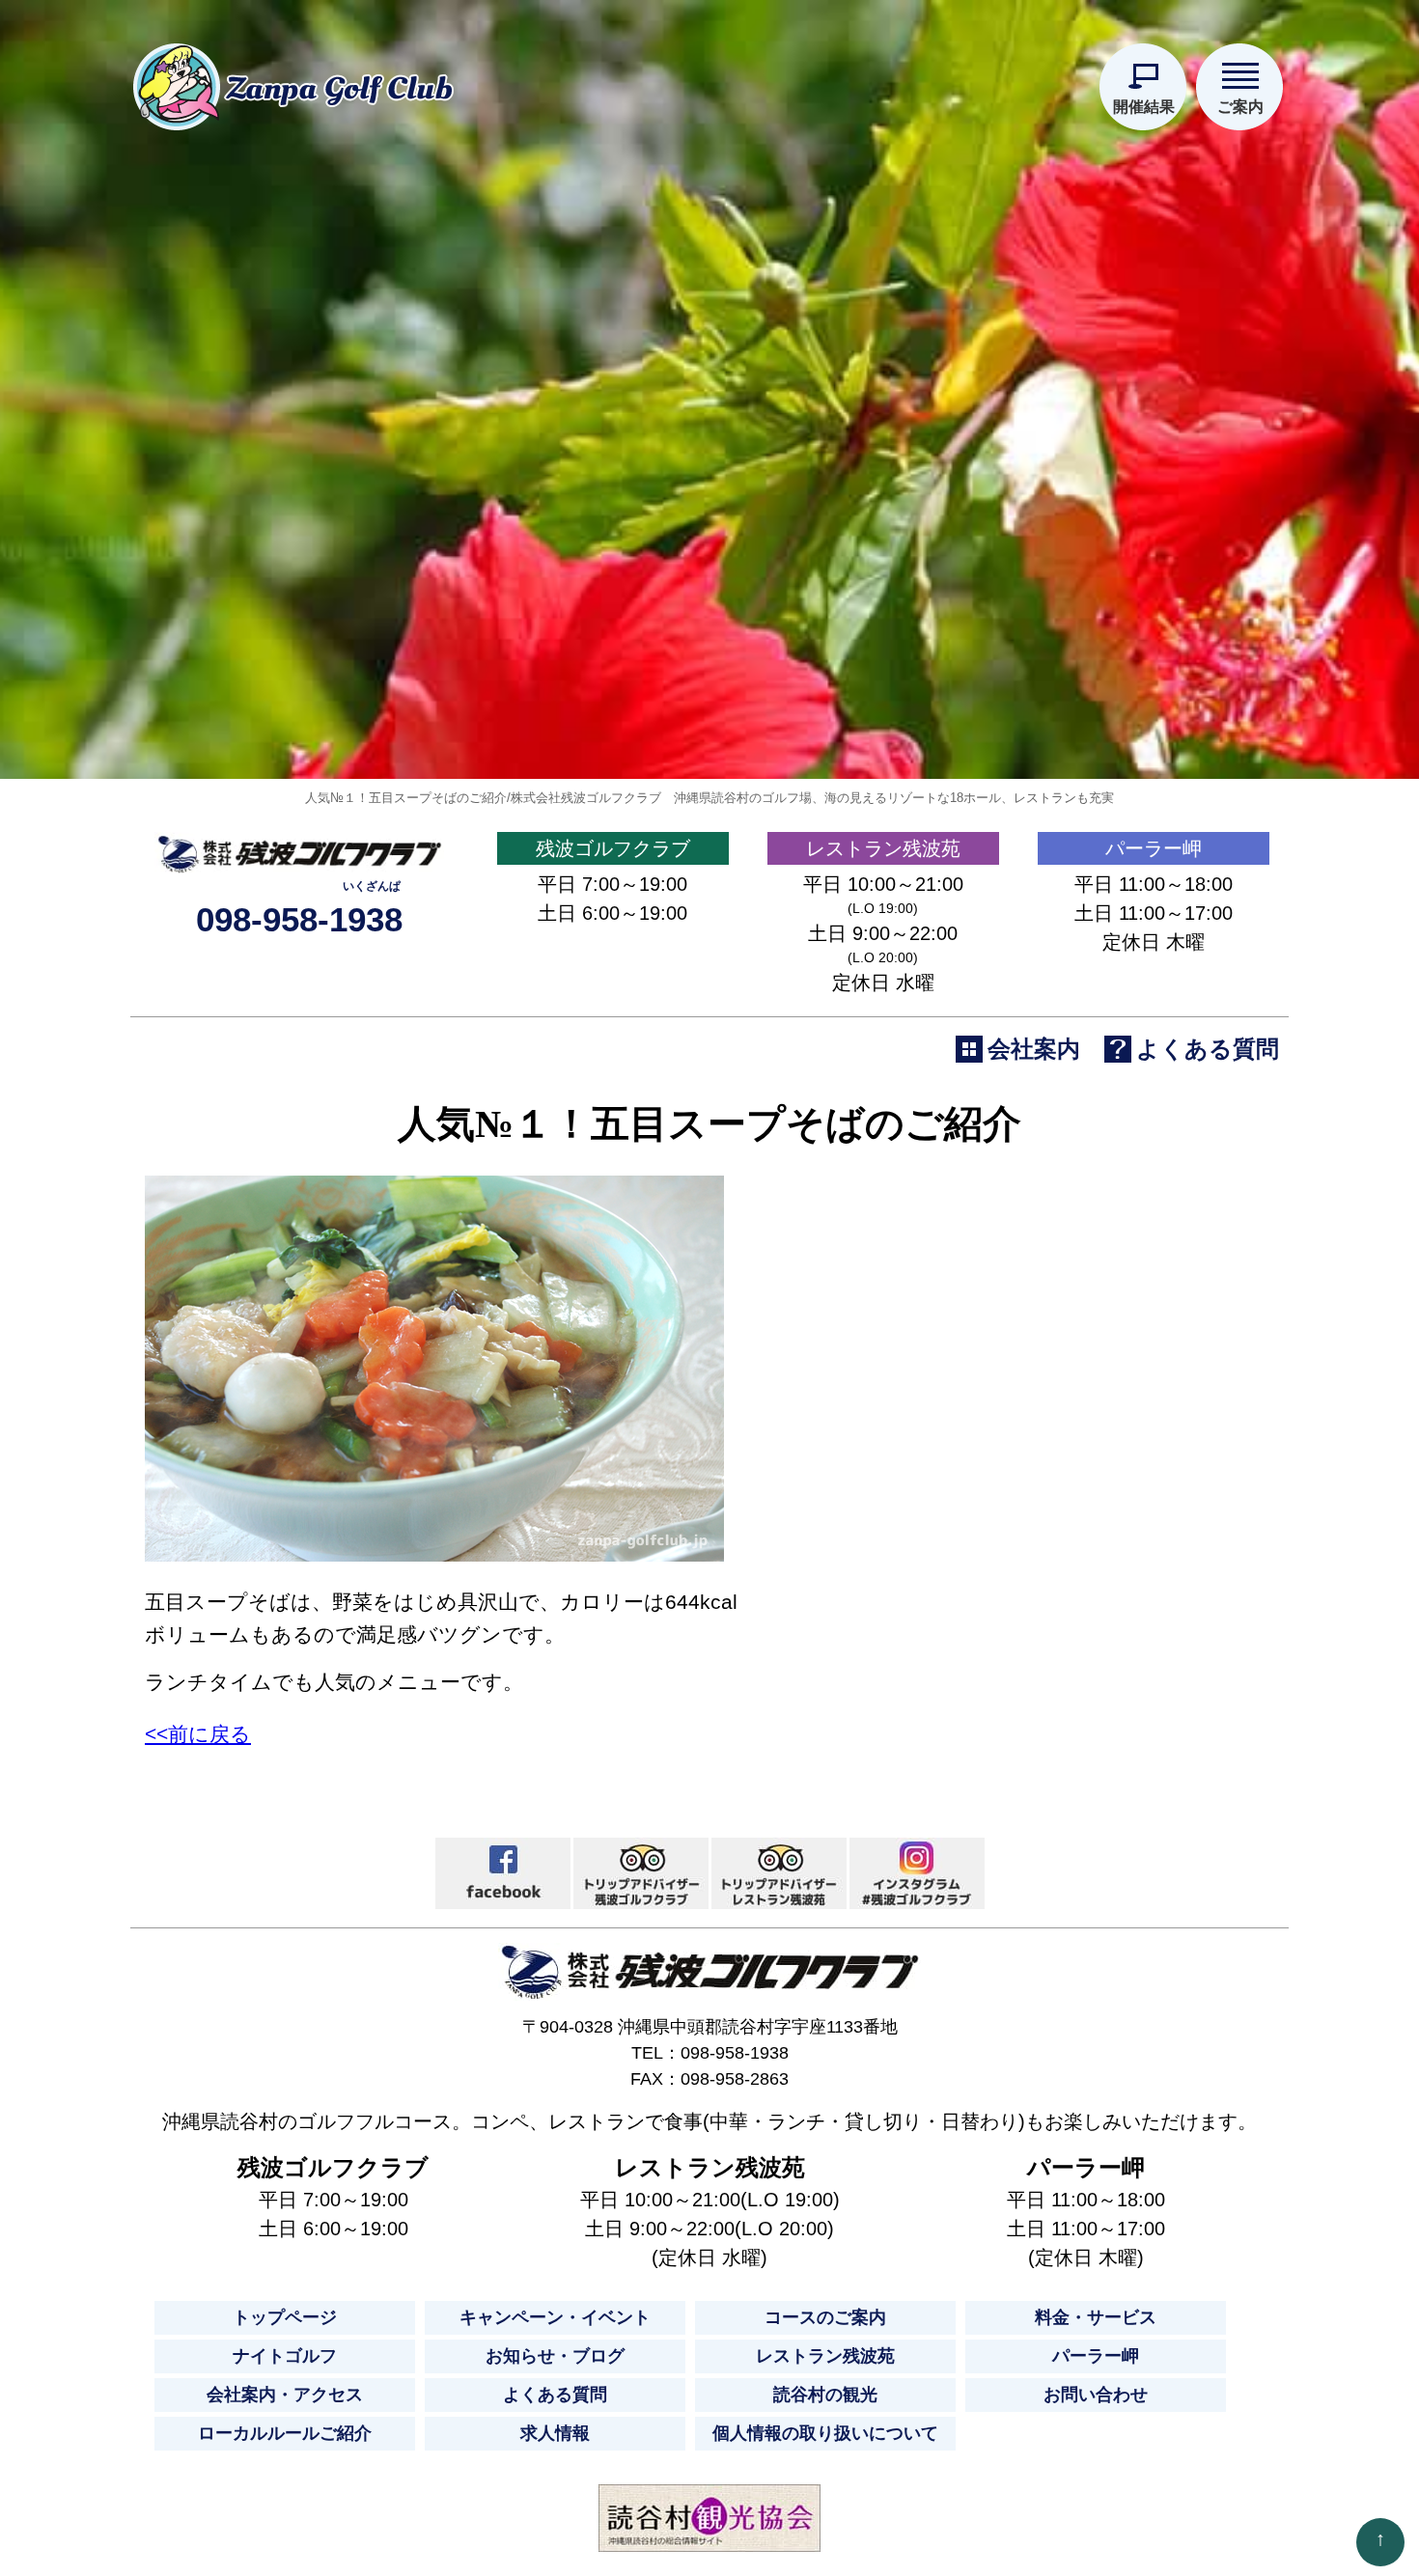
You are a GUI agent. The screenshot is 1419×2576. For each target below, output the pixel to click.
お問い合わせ (1096, 2395)
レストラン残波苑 (883, 848)
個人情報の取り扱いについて (825, 2433)
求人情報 (555, 2433)
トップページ (285, 2317)
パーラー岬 (1154, 848)
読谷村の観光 (825, 2395)
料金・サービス (1096, 2317)
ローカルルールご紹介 (285, 2433)
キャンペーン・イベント (555, 2317)
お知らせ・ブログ (555, 2356)
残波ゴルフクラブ (613, 848)
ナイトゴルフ (285, 2356)
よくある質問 (555, 2395)
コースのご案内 (825, 2317)
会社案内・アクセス (285, 2395)
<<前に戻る (198, 1734)
